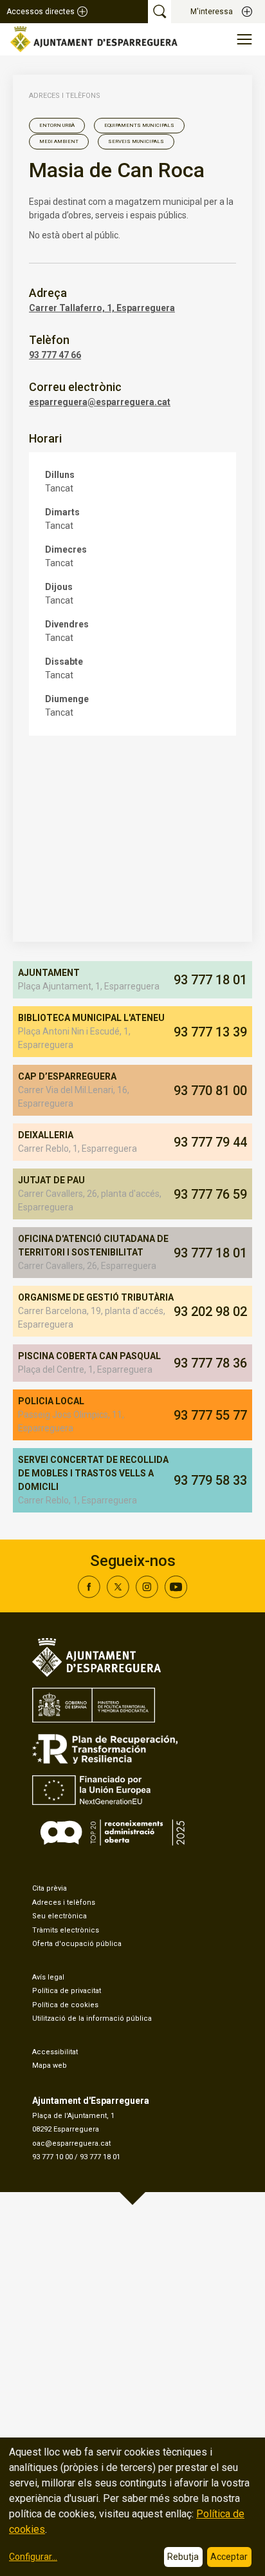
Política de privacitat (67, 1991)
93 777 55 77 (210, 1415)
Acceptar (229, 2557)
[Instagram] (147, 1595)
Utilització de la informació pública (92, 2018)
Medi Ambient (59, 141)
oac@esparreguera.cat (71, 2143)
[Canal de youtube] (176, 1595)
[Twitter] (118, 1595)
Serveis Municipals (136, 141)
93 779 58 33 (210, 1480)
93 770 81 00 (210, 1091)
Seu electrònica (59, 1916)
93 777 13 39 (210, 1032)
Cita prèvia (50, 1888)
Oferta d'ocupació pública (77, 1944)
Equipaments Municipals (139, 125)
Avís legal (48, 1977)
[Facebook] (89, 1595)
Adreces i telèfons (65, 96)
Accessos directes (41, 12)
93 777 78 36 (210, 1363)
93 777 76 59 (210, 1194)
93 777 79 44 (210, 1142)
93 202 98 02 (210, 1312)
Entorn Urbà (57, 125)
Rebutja (183, 2557)
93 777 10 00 (52, 2157)
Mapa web (50, 2066)
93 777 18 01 (210, 980)
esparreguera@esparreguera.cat (100, 402)
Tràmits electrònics (66, 1930)
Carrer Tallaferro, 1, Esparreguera (102, 308)
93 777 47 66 (55, 355)
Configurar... (33, 2557)
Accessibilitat (55, 2052)
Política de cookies (65, 2005)
